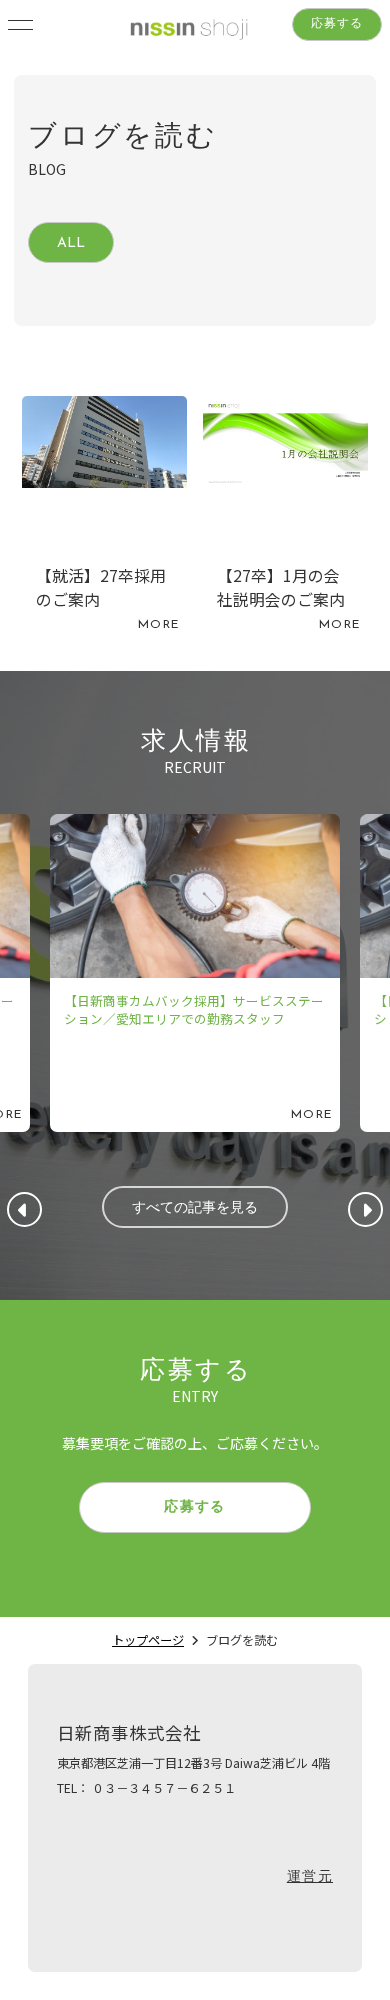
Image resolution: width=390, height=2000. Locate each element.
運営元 (310, 1877)
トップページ (148, 1640)
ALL (71, 243)
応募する (337, 24)
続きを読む (104, 519)
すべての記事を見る (195, 1208)
